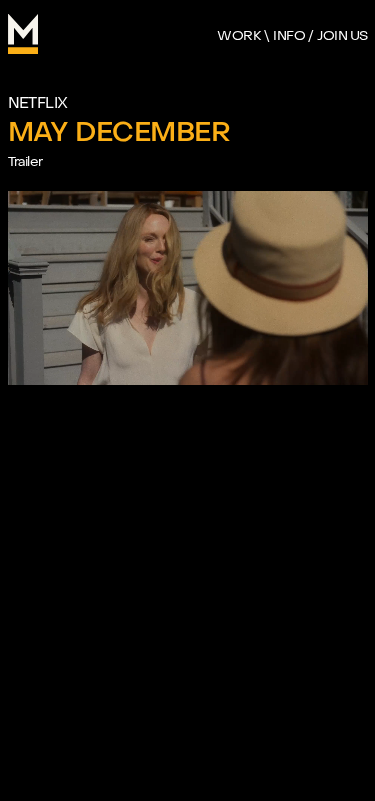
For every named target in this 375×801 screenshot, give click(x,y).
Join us (342, 35)
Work (239, 35)
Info (289, 35)
